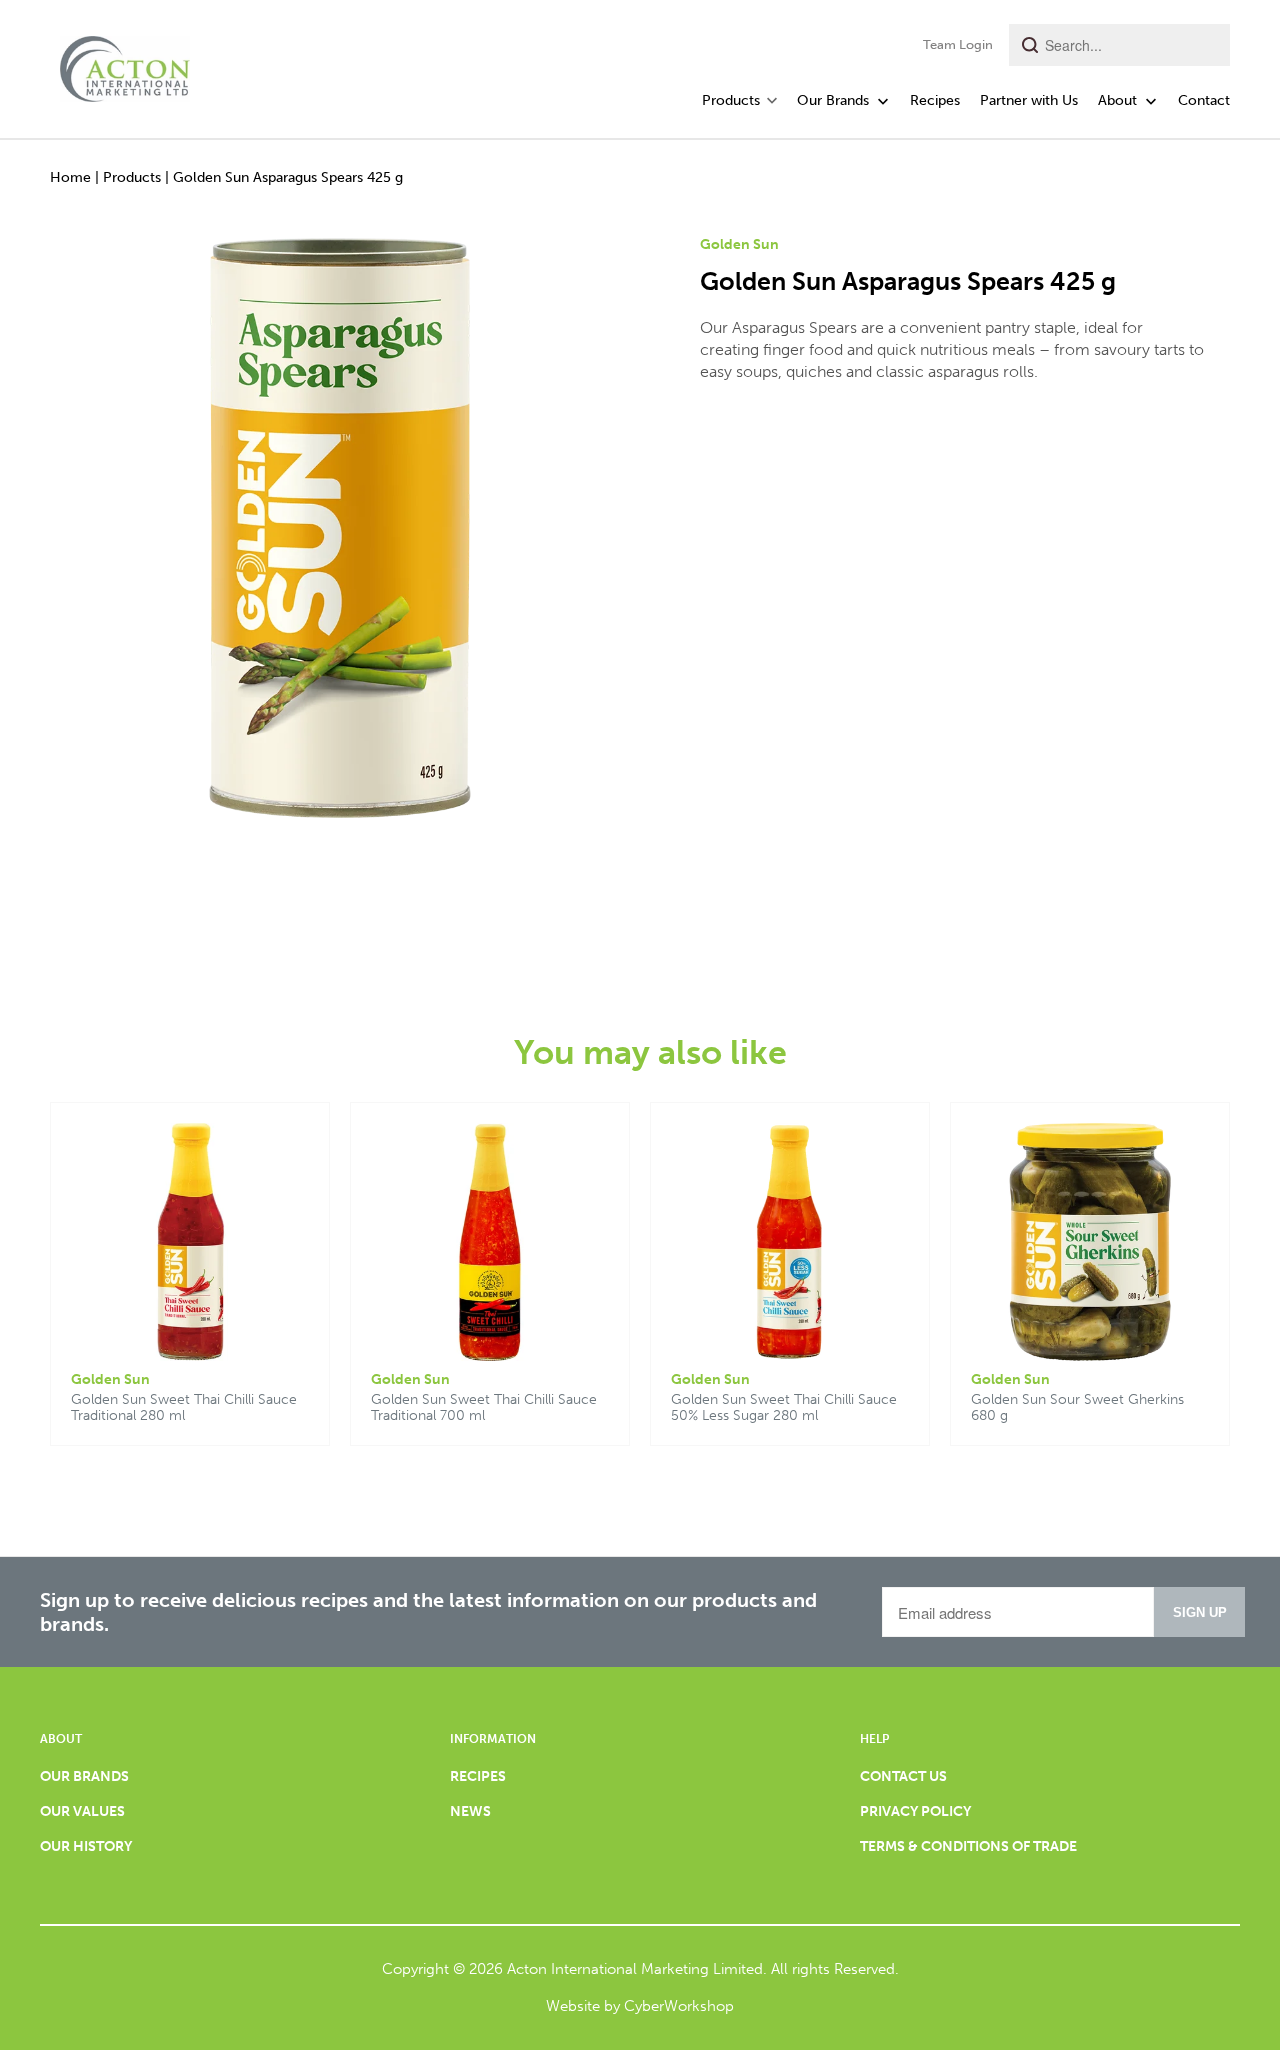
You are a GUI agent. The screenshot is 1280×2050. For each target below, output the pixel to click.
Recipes (935, 100)
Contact (1204, 100)
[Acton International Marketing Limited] (125, 63)
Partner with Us (1029, 100)
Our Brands (835, 100)
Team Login (958, 44)
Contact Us (903, 1776)
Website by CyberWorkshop (640, 2006)
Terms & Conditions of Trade (968, 1846)
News (470, 1811)
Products (132, 177)
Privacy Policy (915, 1811)
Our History (86, 1846)
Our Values (82, 1811)
